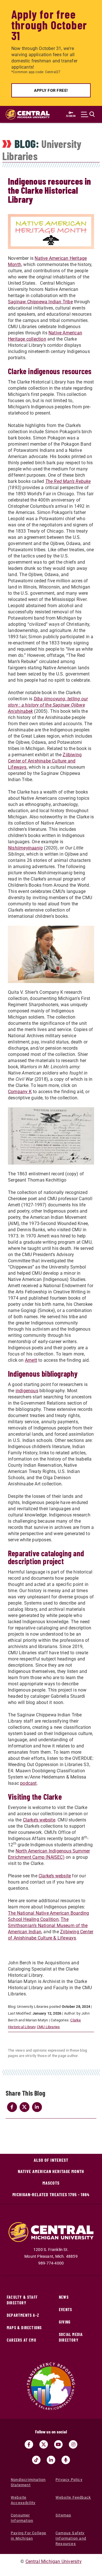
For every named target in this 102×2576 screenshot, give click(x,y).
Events (65, 2310)
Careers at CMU (22, 2340)
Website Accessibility (23, 2500)
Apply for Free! (51, 90)
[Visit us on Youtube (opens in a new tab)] (58, 2444)
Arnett (31, 1360)
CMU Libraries (48, 2027)
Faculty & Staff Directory (22, 2300)
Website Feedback (73, 2497)
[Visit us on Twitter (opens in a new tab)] (44, 2444)
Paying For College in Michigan (29, 2536)
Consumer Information (22, 2518)
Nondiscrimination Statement (28, 2482)
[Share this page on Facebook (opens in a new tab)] (12, 2107)
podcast (28, 1783)
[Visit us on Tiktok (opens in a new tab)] (36, 2460)
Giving (65, 2322)
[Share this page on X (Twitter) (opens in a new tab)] (24, 2107)
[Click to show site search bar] (88, 114)
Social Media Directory (71, 2337)
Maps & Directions (24, 2328)
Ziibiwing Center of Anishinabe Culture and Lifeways (45, 761)
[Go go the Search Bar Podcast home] (66, 2460)
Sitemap (63, 2515)
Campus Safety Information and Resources (71, 2538)
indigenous (27, 1391)
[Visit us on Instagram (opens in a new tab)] (73, 2444)
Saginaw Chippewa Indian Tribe (40, 302)
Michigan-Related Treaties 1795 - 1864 (51, 2194)
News (64, 2297)
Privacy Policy (69, 2480)
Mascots (51, 2183)
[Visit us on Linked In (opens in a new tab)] (51, 2460)
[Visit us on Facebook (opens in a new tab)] (29, 2444)
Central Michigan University (54, 2561)
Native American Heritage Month (51, 2171)
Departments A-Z (23, 2315)
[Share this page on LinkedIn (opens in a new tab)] (37, 2107)
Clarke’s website (39, 1820)
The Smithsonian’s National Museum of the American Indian (48, 1926)
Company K (20, 1092)
